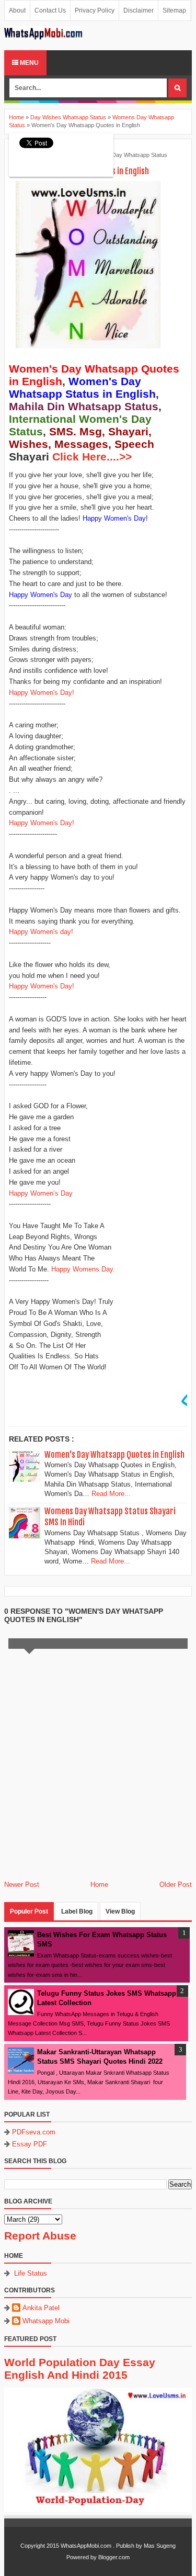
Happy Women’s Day (41, 1193)
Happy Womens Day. (83, 1269)
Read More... (111, 1494)
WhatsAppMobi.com (86, 2546)
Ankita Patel (41, 2308)
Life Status (31, 2273)
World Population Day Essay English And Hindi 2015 (80, 2369)
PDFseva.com (34, 2132)
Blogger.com (114, 2557)
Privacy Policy (95, 10)
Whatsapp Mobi (46, 2321)
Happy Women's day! (41, 932)
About (17, 10)
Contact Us (50, 10)
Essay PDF (30, 2144)
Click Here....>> (92, 457)
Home (99, 1885)
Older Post (176, 1885)
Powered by (82, 2557)
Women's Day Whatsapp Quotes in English (114, 1455)
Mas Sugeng (160, 2546)
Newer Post (22, 1885)
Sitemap (174, 10)
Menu (28, 63)
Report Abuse (40, 2236)
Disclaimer (139, 10)
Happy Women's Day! (42, 693)
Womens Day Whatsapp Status (128, 155)
